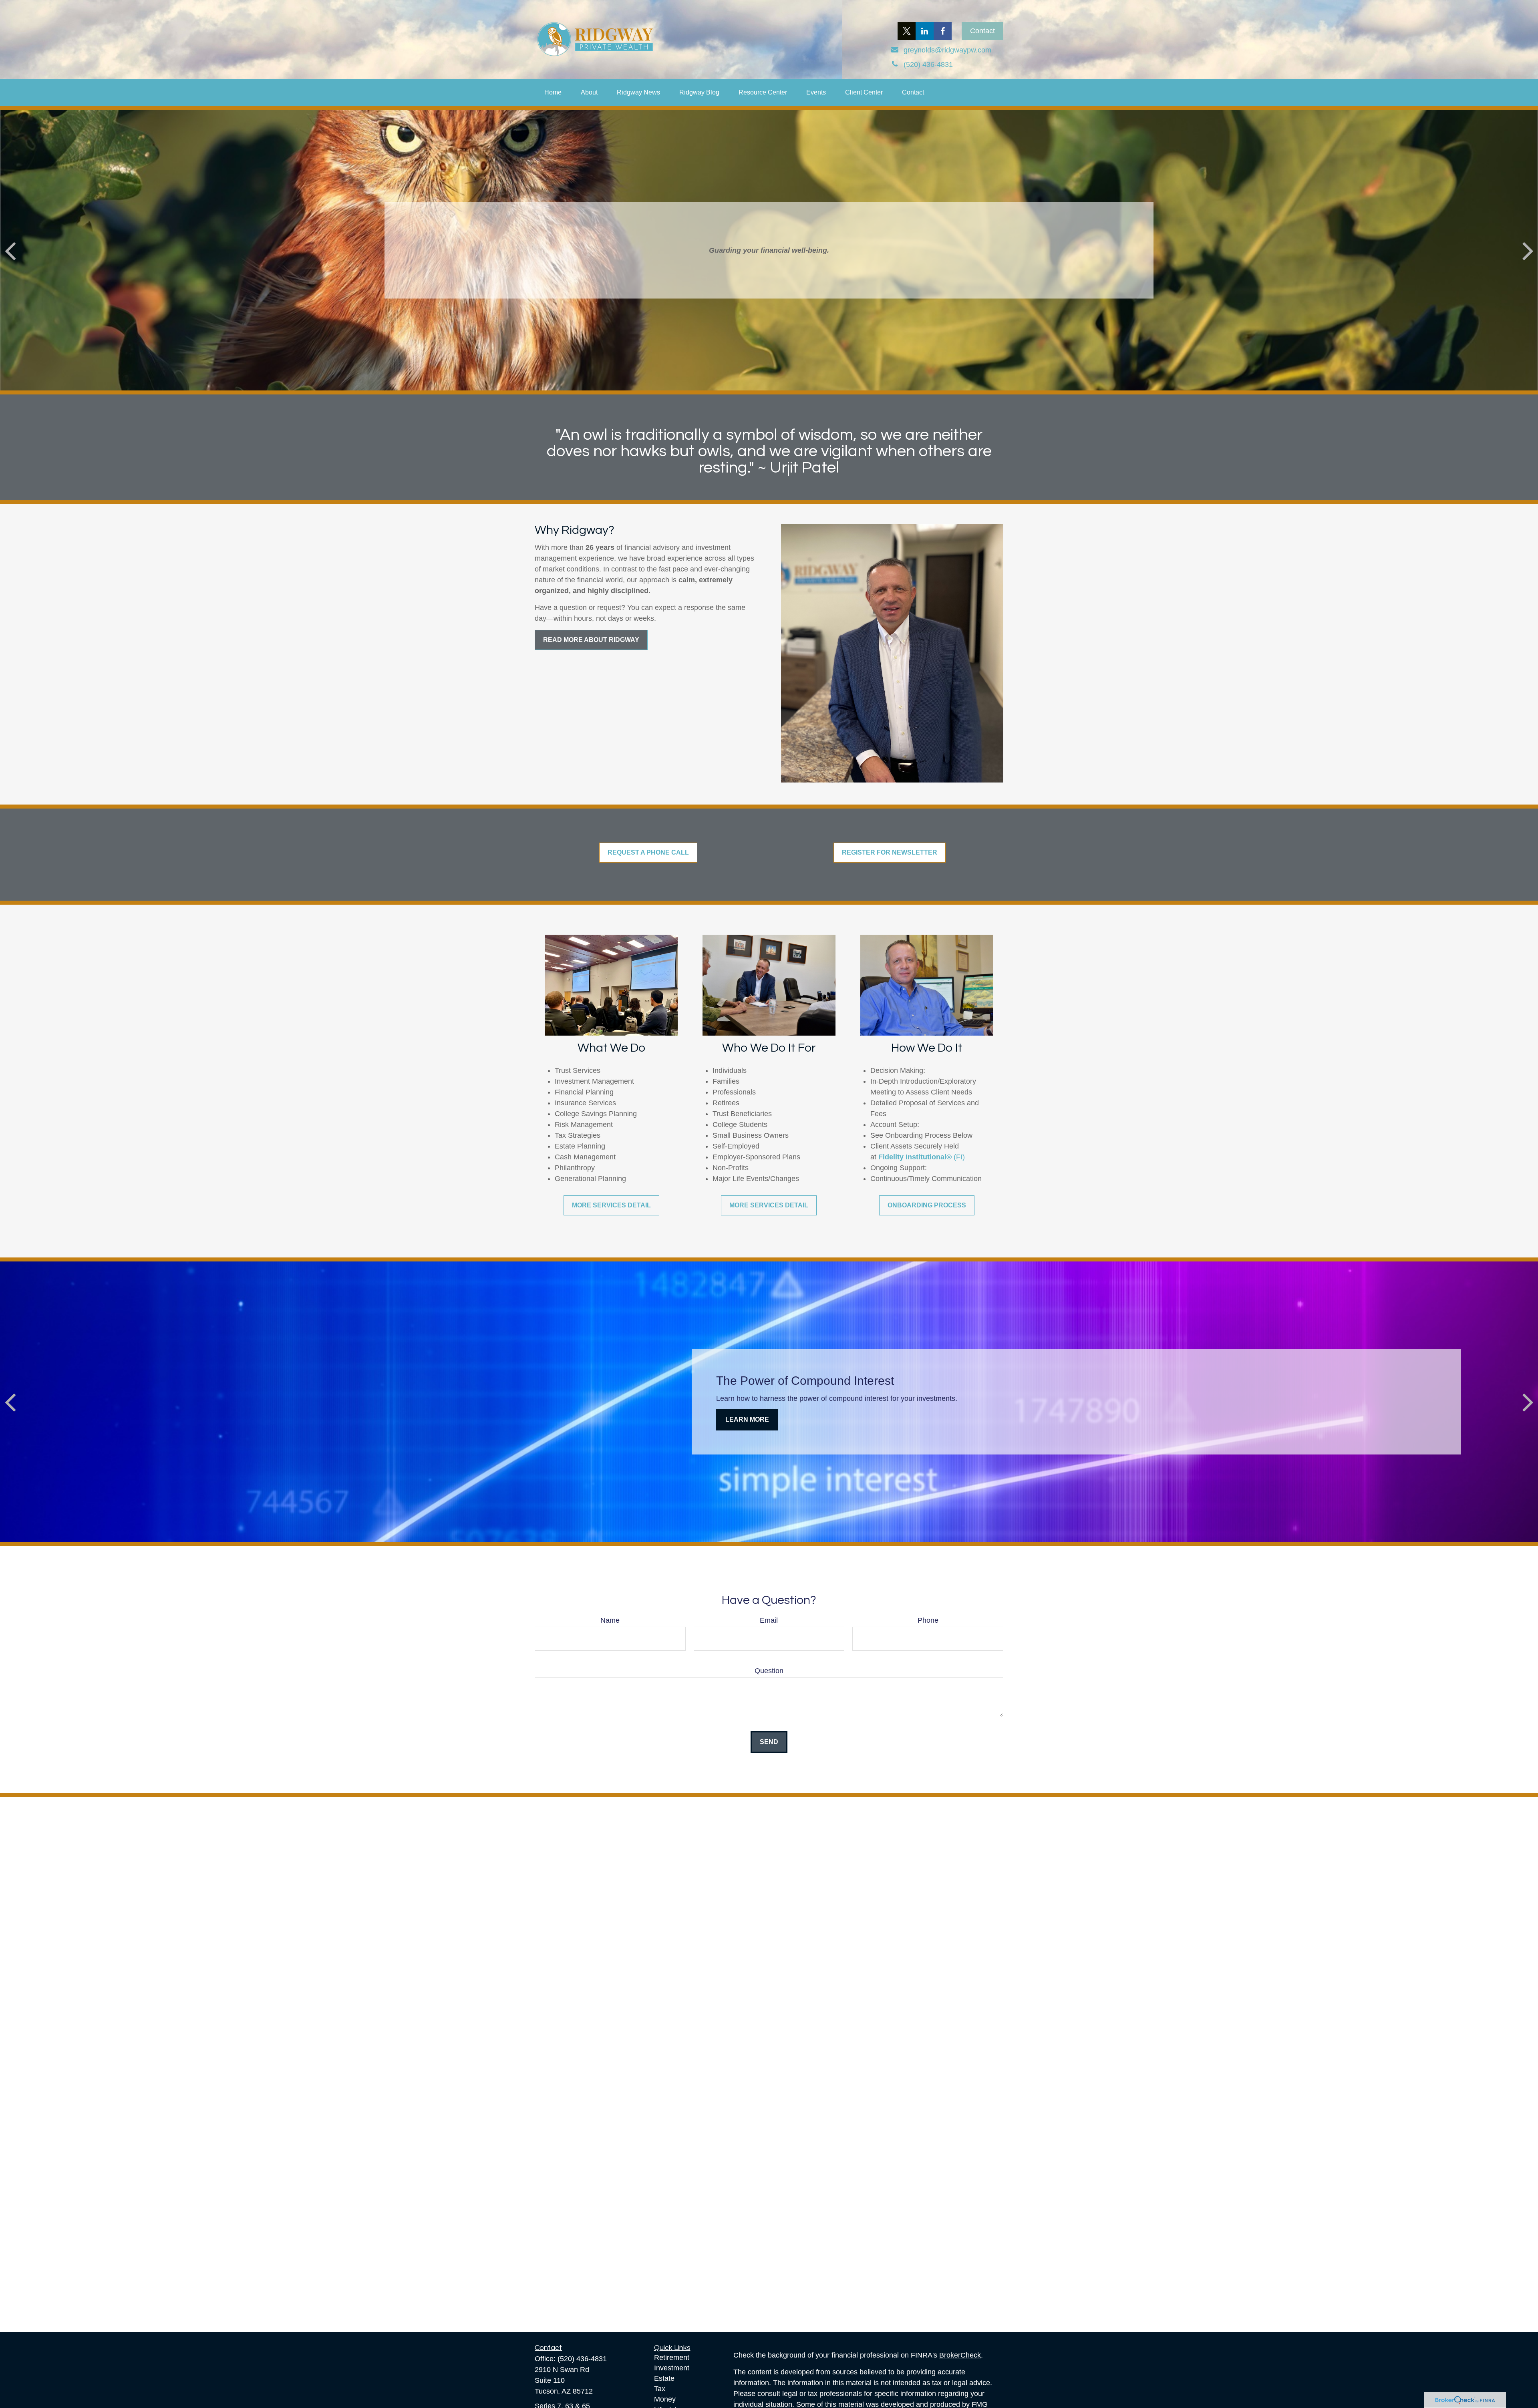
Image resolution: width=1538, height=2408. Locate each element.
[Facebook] (943, 31)
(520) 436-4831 (582, 2359)
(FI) (959, 1157)
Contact (982, 31)
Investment (672, 2368)
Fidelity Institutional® (915, 1157)
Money (665, 2399)
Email (769, 1620)
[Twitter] (907, 31)
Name (610, 1620)
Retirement (672, 2358)
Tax (660, 2389)
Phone (928, 1620)
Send (769, 1742)
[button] (553, 93)
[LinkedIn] (925, 31)
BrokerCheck (960, 2355)
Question (769, 1671)
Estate (664, 2378)
